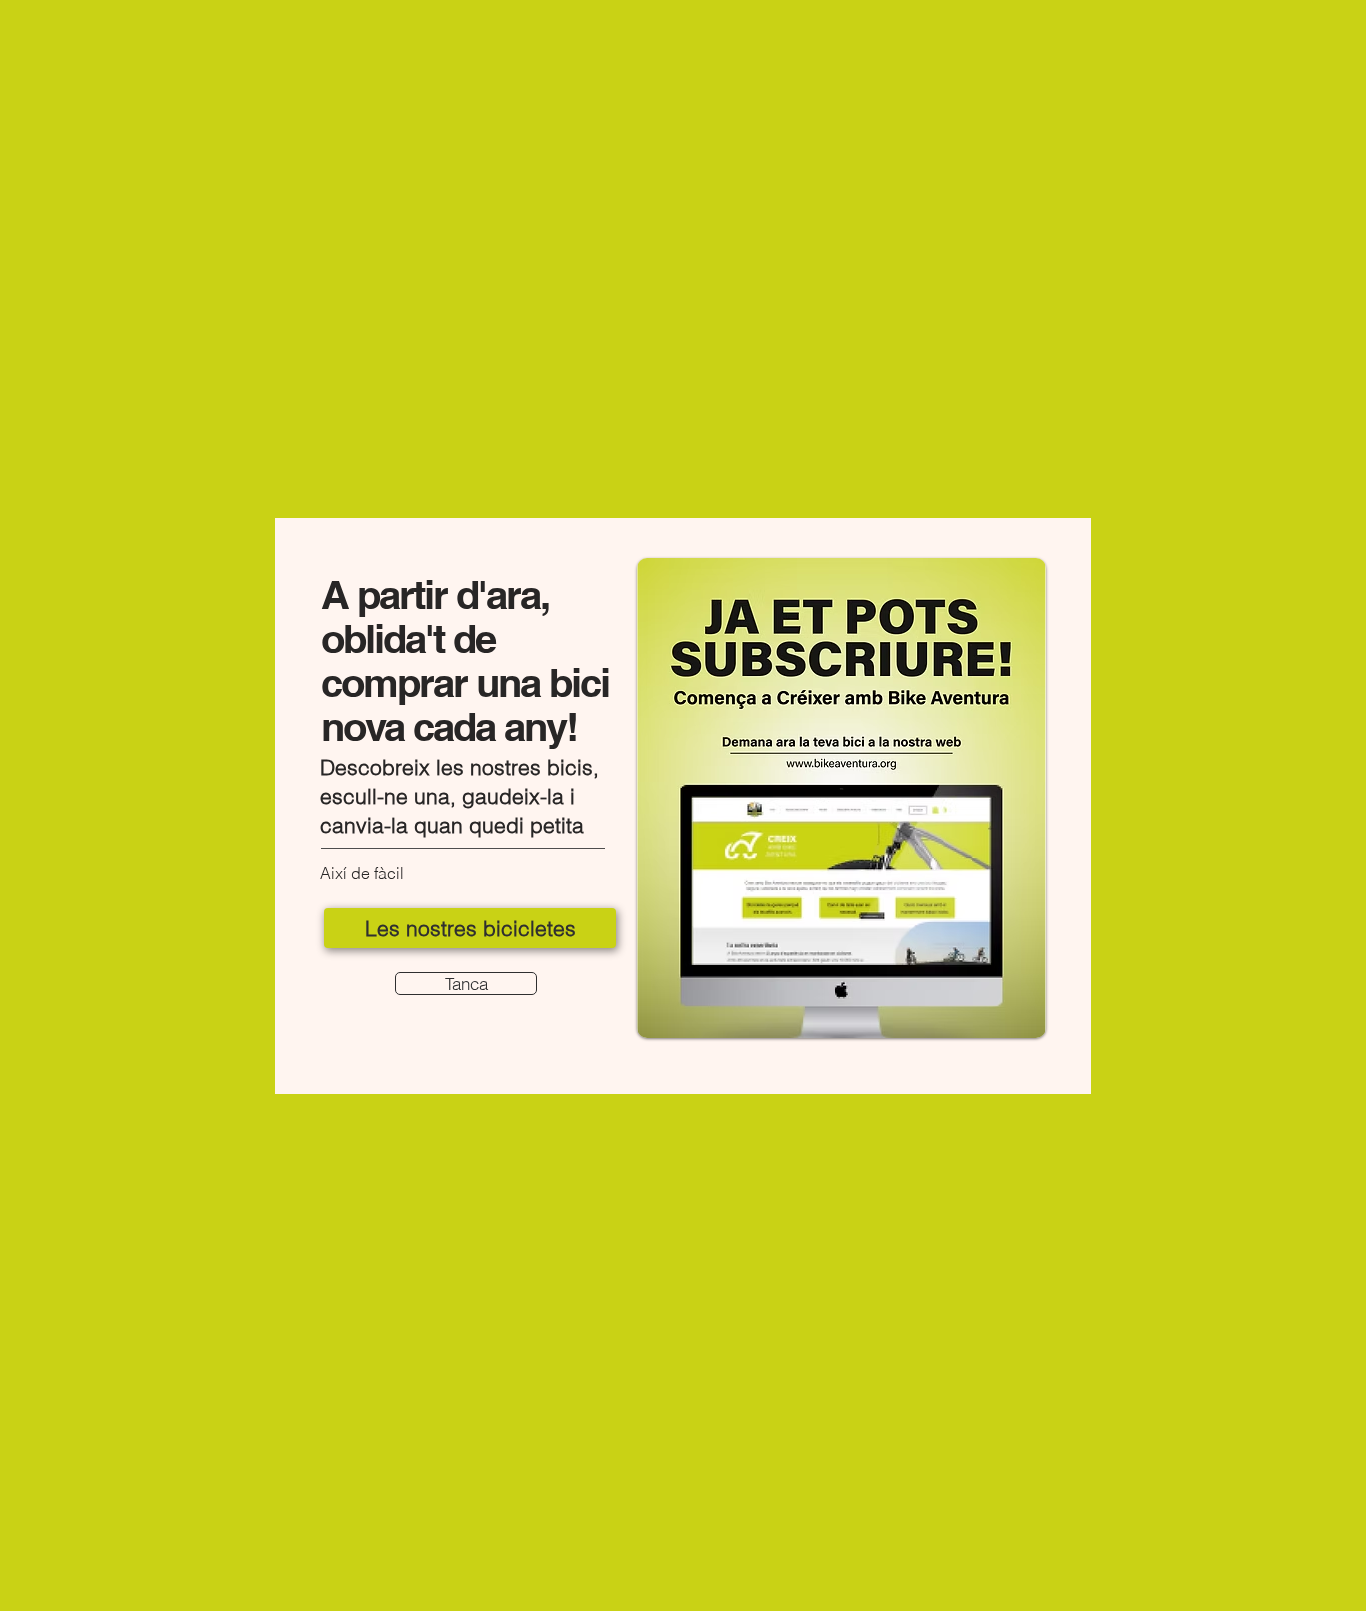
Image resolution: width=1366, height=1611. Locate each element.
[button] (466, 983)
